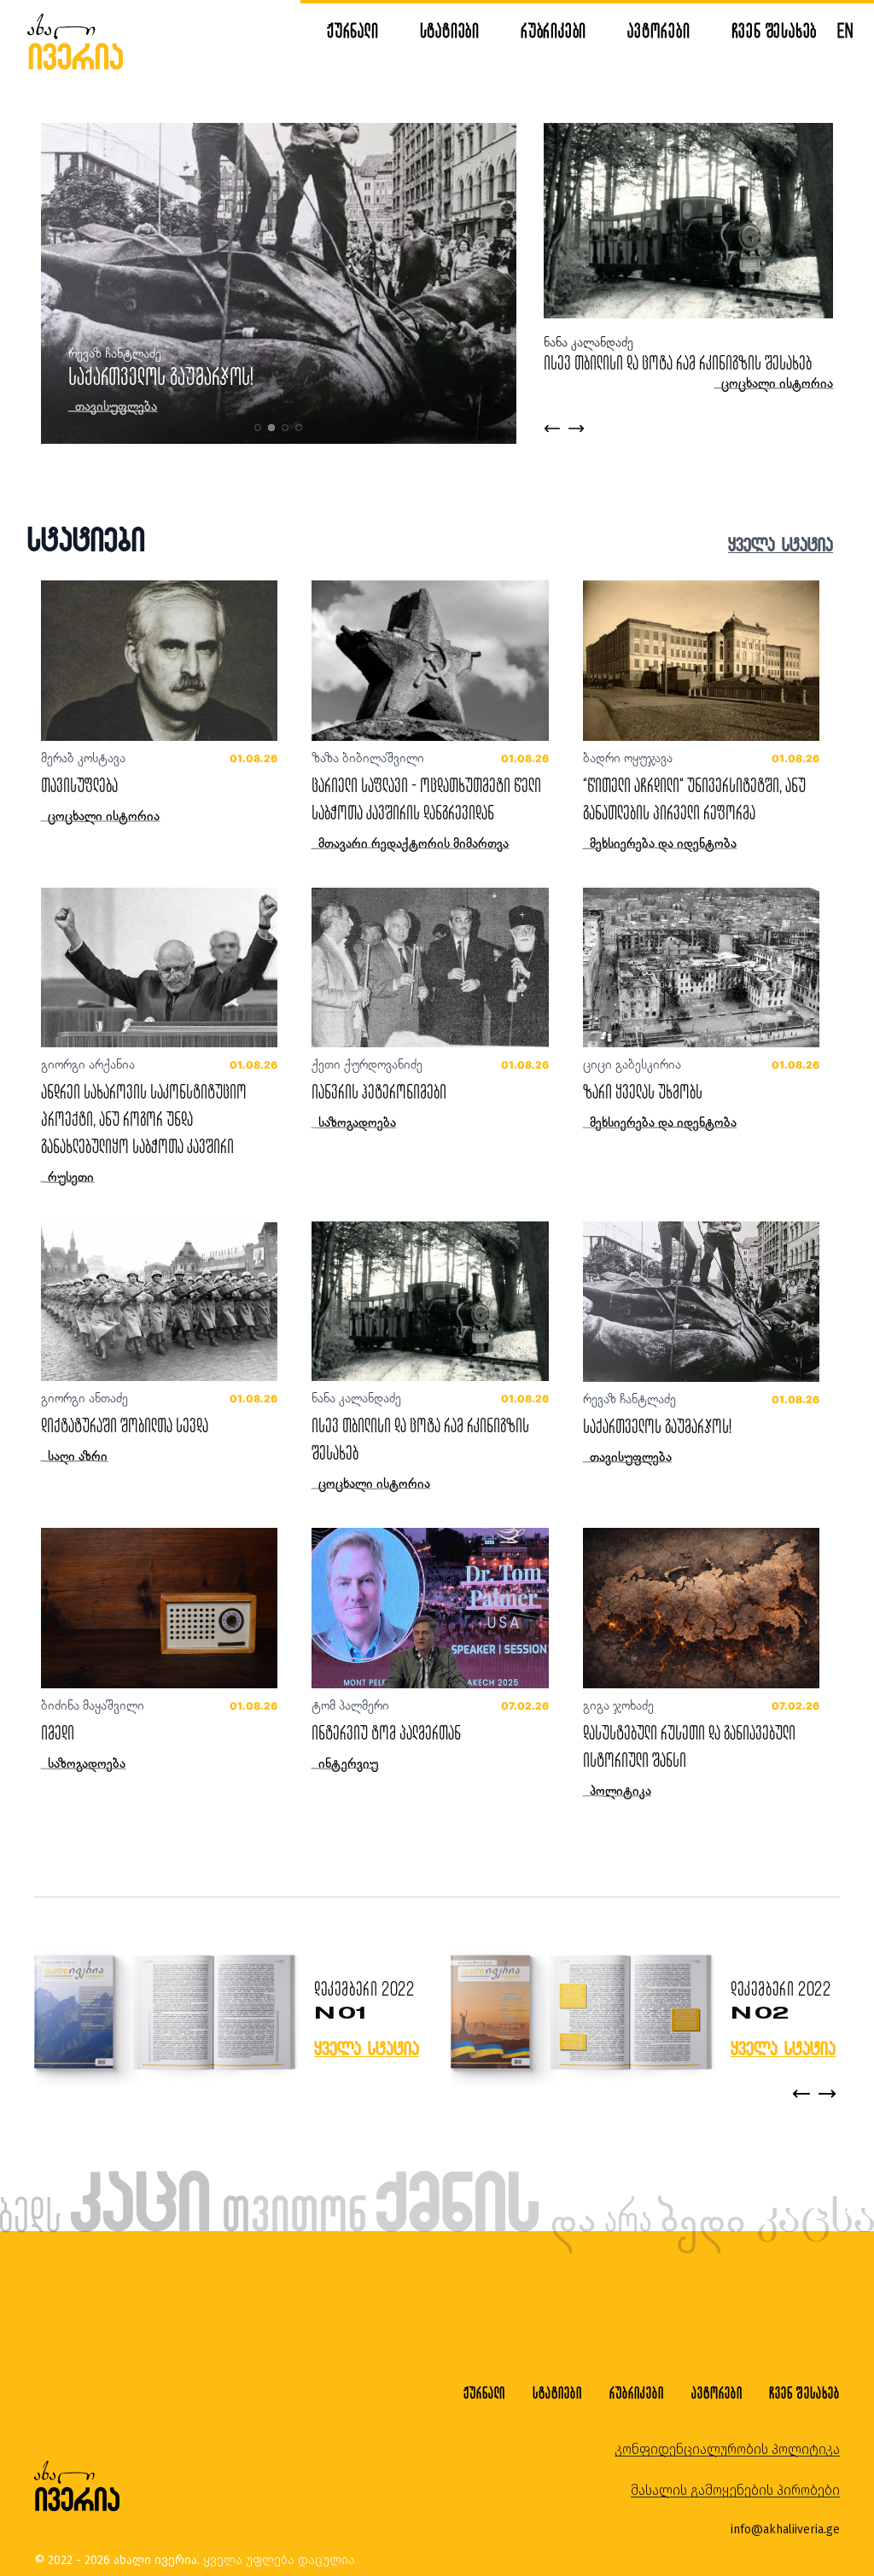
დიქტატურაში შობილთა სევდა (125, 1425)
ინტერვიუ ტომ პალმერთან (386, 1732)
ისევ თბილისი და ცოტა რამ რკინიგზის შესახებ (678, 362)
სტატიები (450, 30)
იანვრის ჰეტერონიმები (379, 1091)
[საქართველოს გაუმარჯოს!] (701, 1301)
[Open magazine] (165, 2014)
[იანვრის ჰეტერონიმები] (430, 967)
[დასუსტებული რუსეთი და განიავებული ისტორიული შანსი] (701, 1608)
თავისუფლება (79, 785)
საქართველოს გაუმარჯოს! (161, 376)
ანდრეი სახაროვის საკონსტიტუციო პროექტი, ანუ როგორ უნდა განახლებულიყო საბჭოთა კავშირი (144, 1119)
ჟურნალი (353, 30)
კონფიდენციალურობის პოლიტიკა (727, 2449)
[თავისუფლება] (159, 660)
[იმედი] (159, 1608)
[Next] (827, 2094)
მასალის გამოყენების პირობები (735, 2490)
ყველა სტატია (781, 544)
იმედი (58, 1732)
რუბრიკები (554, 30)
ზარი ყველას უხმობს (643, 1091)
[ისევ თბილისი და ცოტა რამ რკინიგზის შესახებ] (430, 1301)
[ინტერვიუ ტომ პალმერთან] (430, 1608)
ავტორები (658, 30)
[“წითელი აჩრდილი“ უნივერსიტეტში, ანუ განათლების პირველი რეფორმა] (701, 660)
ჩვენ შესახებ (775, 30)
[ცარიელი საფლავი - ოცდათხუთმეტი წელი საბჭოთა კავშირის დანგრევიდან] (430, 660)
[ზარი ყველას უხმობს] (701, 967)
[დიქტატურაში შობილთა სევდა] (159, 1301)
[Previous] (801, 2094)
